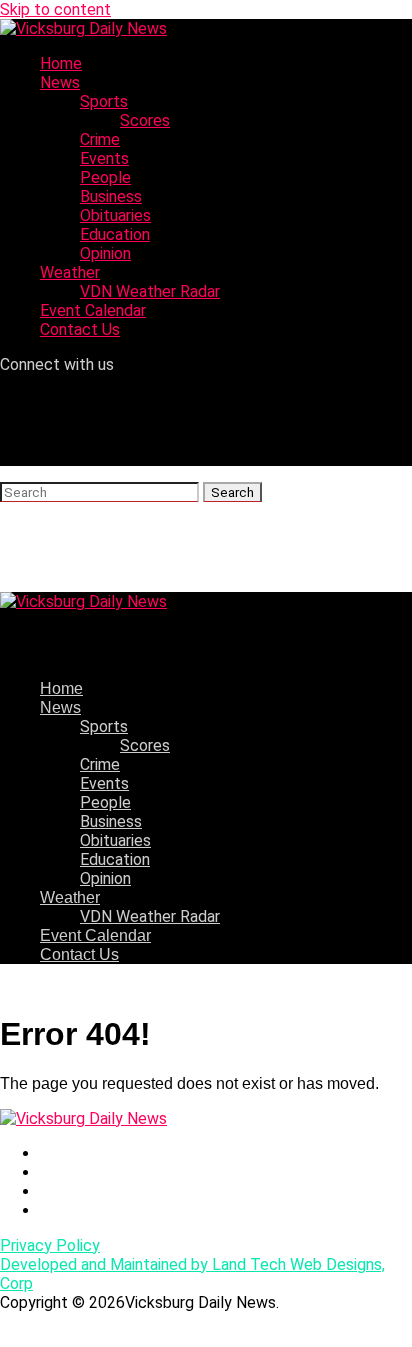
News (60, 82)
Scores (145, 120)
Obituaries (115, 215)
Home (61, 63)
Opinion (105, 253)
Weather (70, 272)
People (105, 177)
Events (104, 158)
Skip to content (55, 9)
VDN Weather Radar (150, 291)
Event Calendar (93, 310)
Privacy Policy (50, 1245)
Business (111, 196)
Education (115, 234)
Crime (100, 139)
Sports (104, 101)
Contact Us (80, 329)
